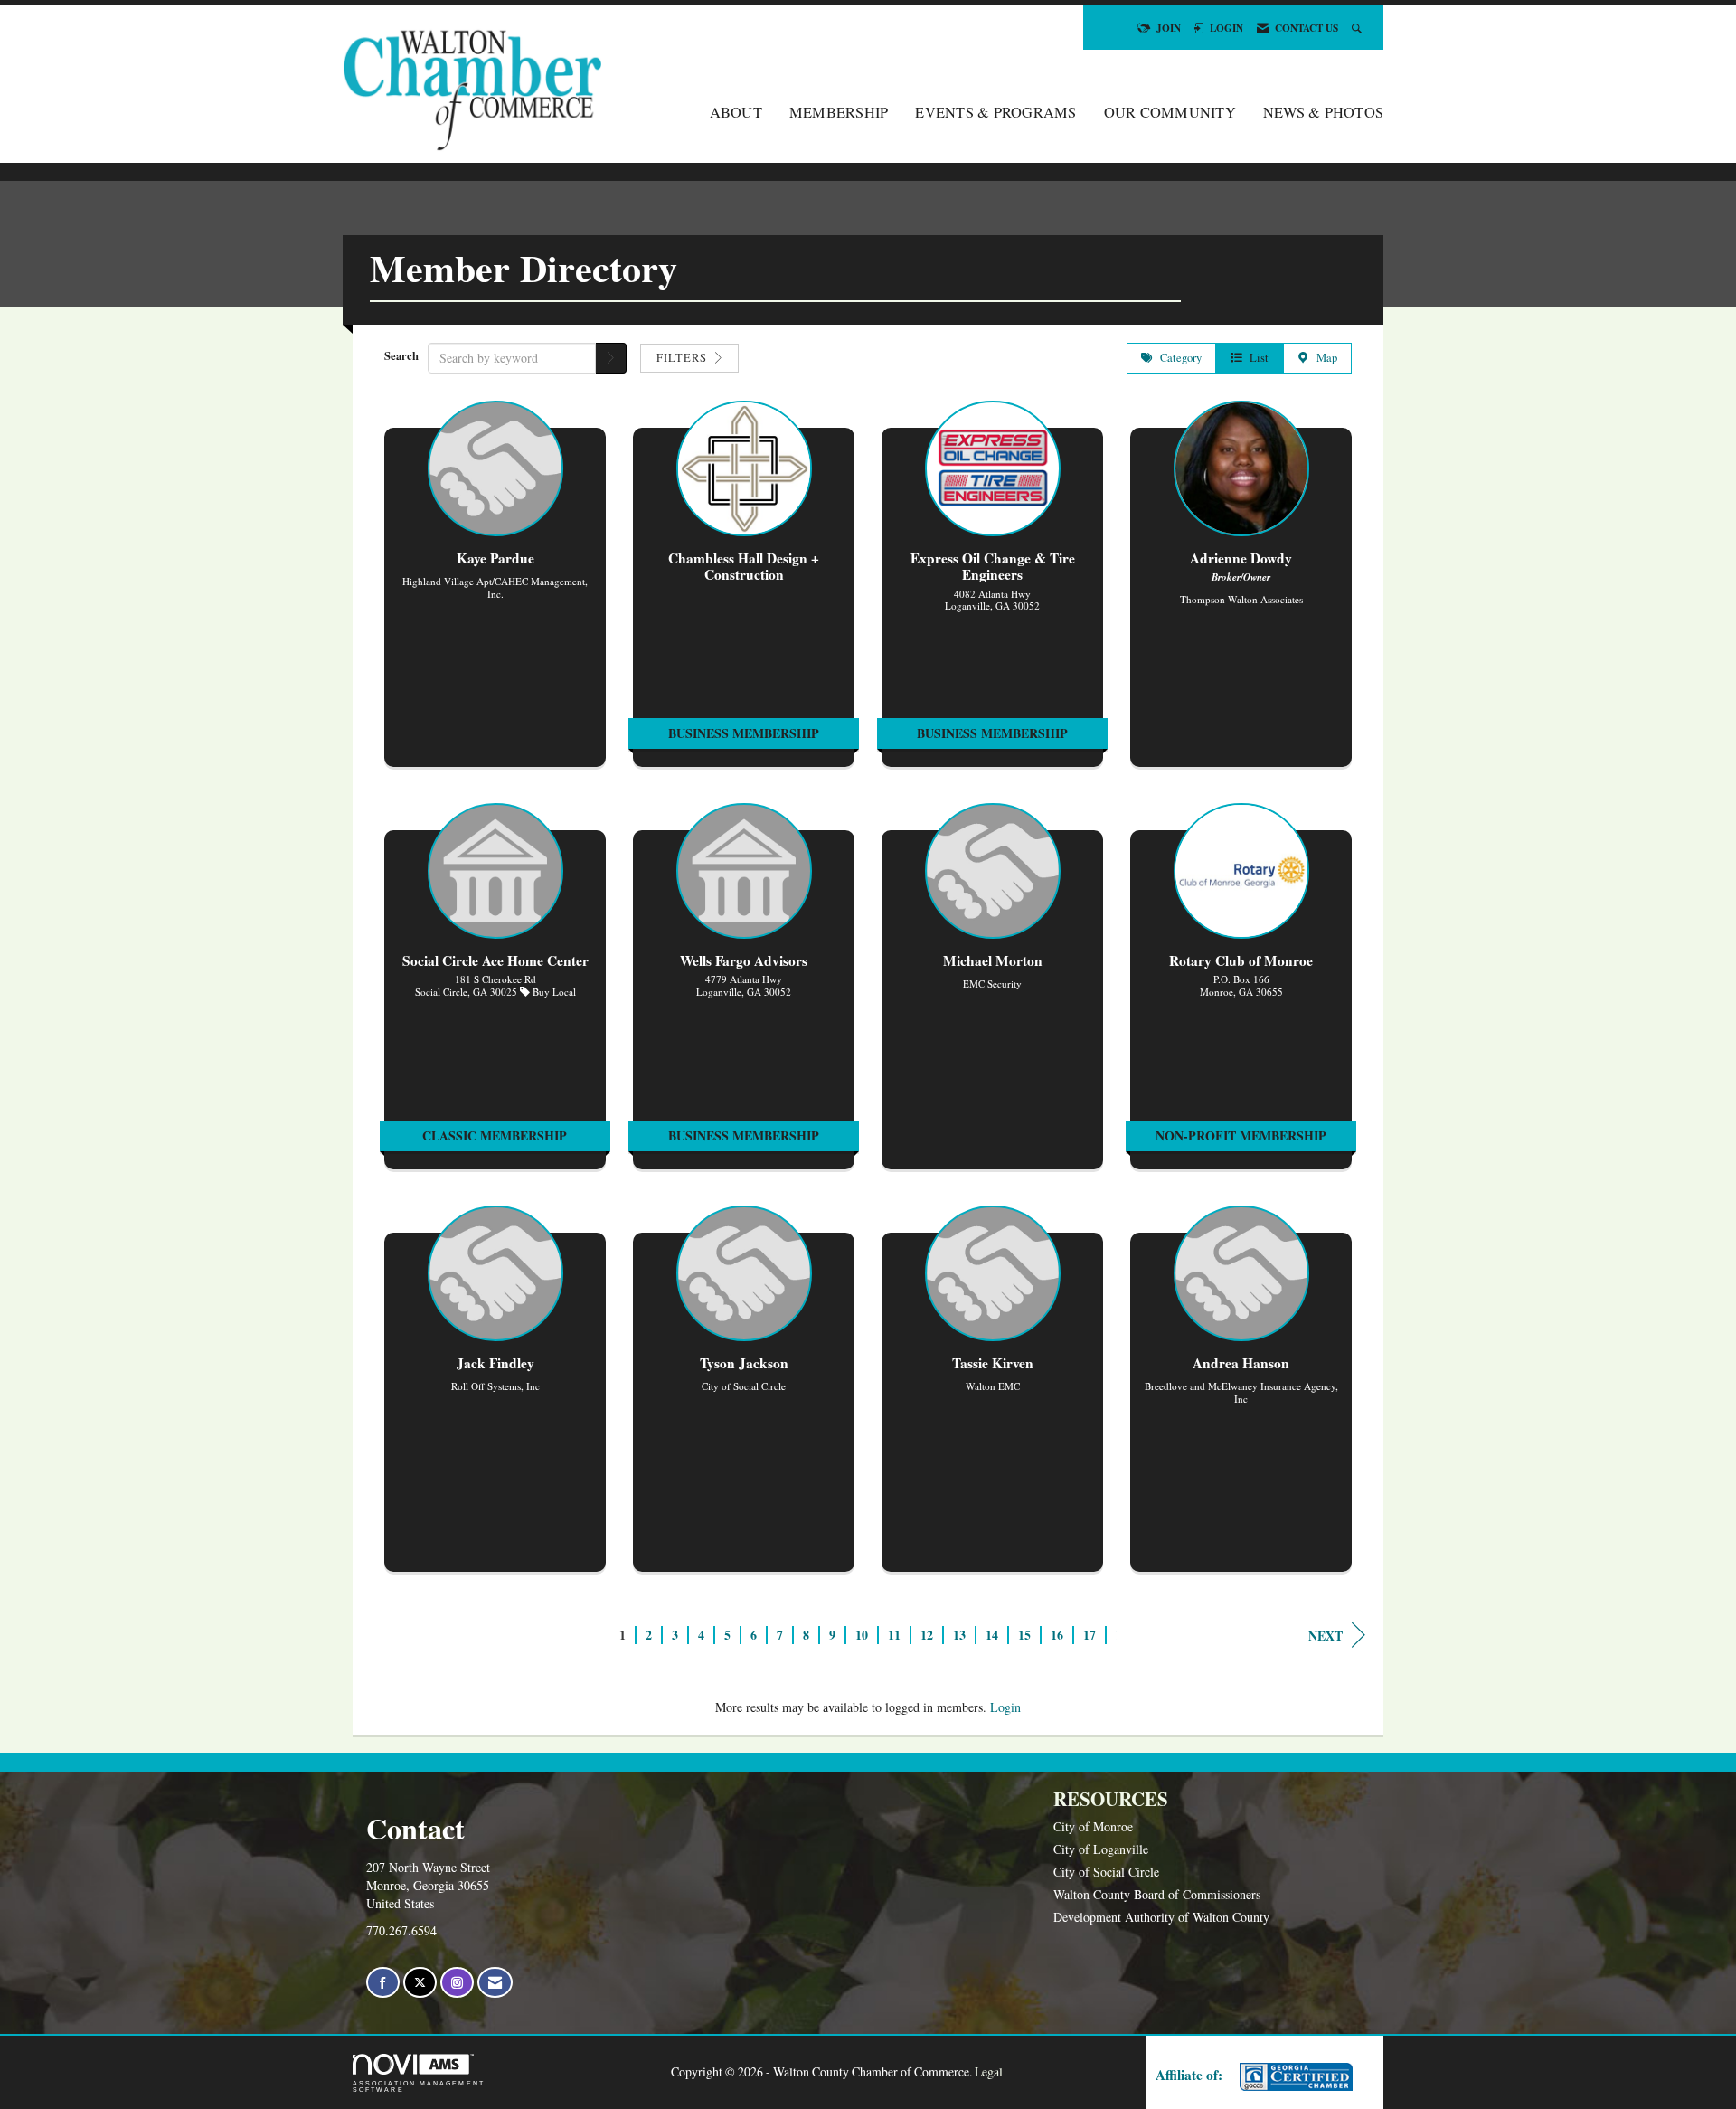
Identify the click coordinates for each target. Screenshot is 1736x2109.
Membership (839, 112)
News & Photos (1323, 112)
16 (1057, 1635)
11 (894, 1635)
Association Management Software (419, 2086)
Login (1005, 1707)
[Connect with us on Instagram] (457, 1983)
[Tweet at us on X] (420, 1983)
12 (927, 1635)
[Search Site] (1359, 28)
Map (1323, 358)
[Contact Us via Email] (495, 1983)
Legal (989, 2071)
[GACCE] (1294, 2077)
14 (992, 1635)
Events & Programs (995, 112)
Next (1326, 1636)
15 (1024, 1635)
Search (401, 355)
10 (862, 1635)
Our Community (1170, 112)
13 (959, 1635)
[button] (611, 358)
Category (1177, 358)
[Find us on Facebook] (383, 1983)
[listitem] (495, 593)
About (736, 112)
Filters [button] (684, 358)
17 (1090, 1635)
